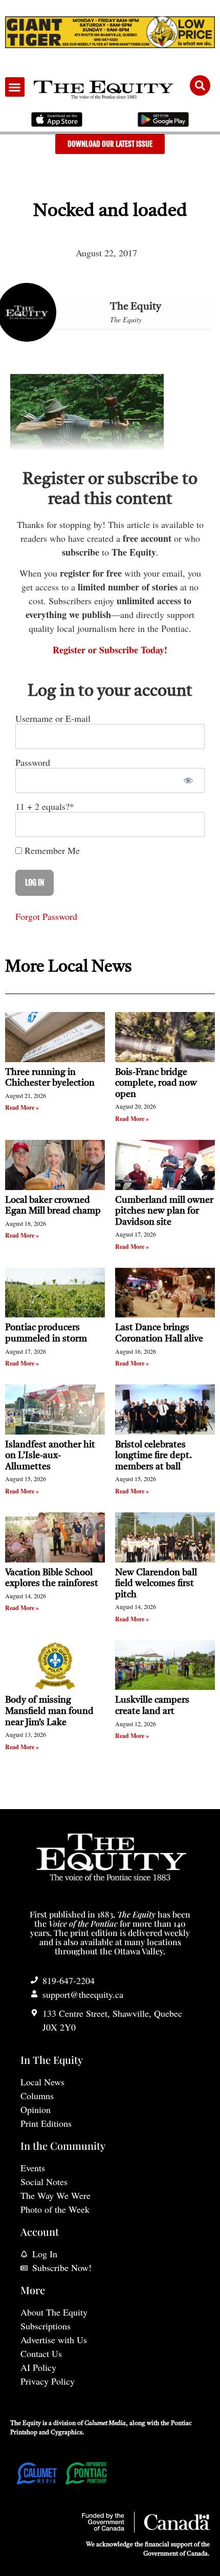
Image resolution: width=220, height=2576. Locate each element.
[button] (15, 87)
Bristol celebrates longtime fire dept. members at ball (153, 1456)
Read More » (22, 1107)
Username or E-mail (53, 718)
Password (33, 762)
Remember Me (51, 850)
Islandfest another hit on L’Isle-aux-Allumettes (50, 1456)
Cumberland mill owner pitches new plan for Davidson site (164, 1211)
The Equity (136, 307)
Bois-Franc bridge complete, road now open (156, 1083)
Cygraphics (67, 2433)
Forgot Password (46, 916)
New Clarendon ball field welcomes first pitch (156, 1584)
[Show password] (188, 780)
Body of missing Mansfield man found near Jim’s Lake (49, 1711)
